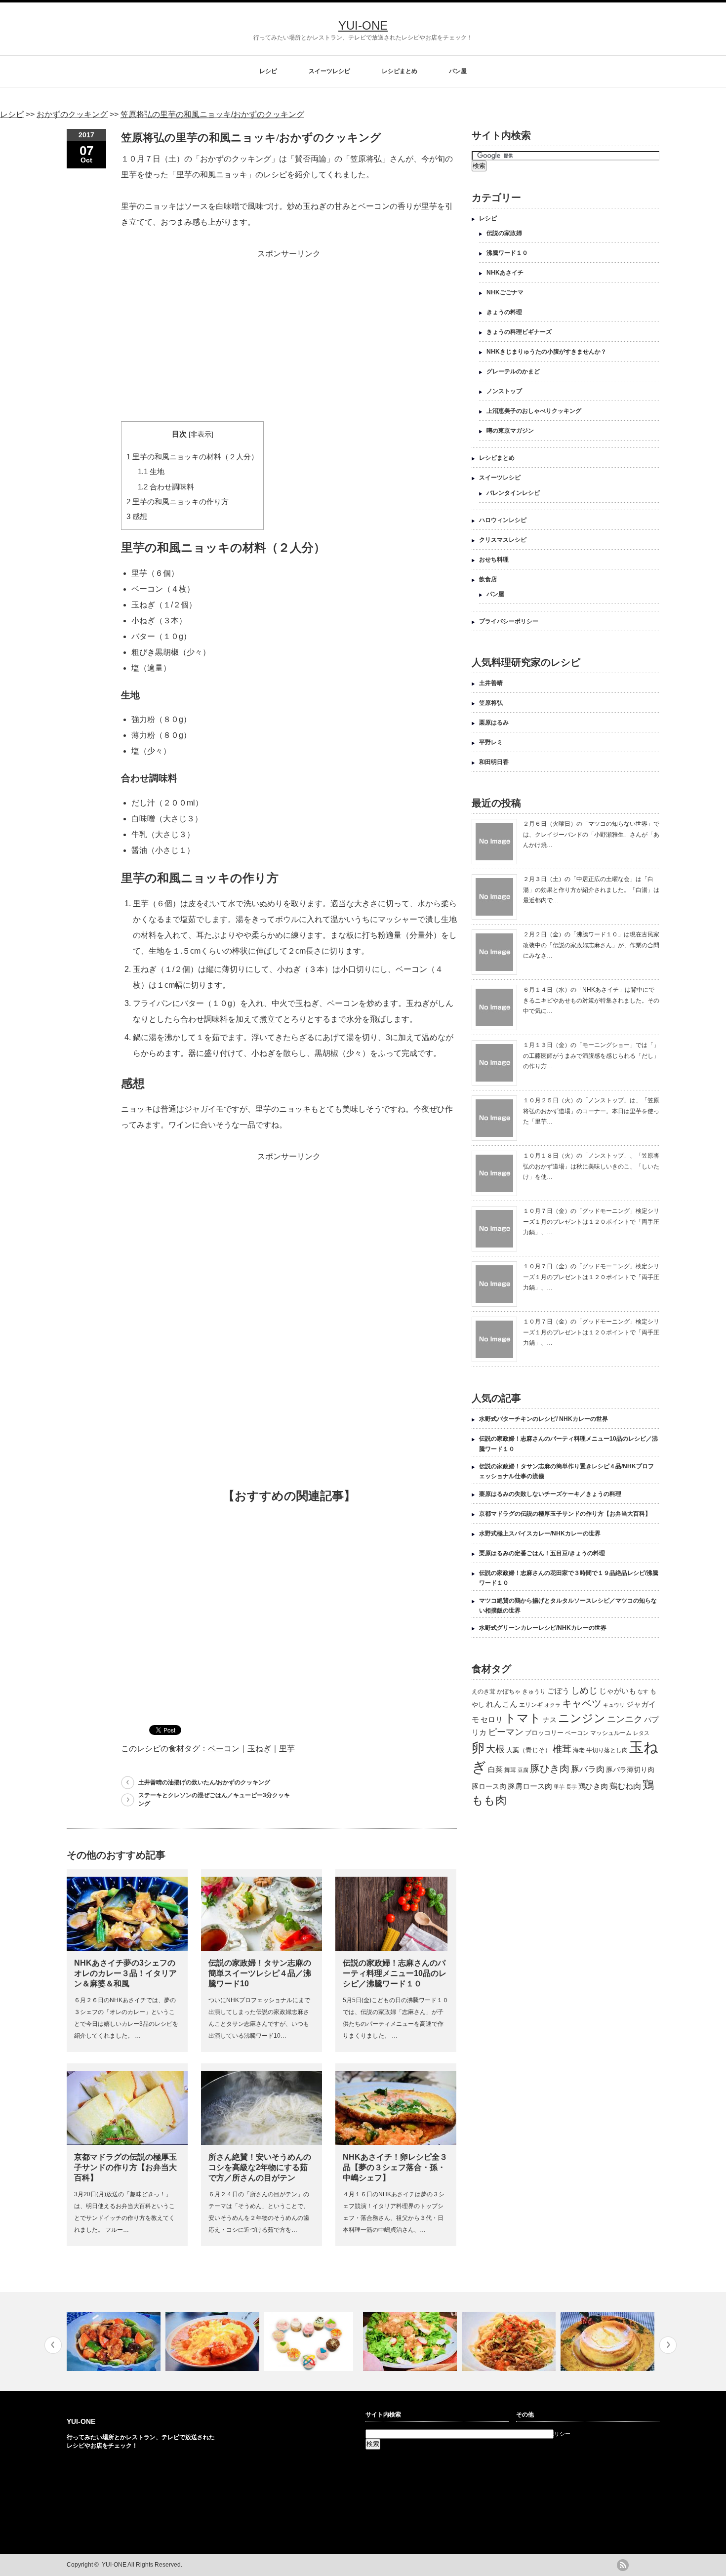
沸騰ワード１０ (507, 253)
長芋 (571, 1787)
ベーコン (224, 1749)
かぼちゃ (509, 1691)
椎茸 (562, 1749)
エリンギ (531, 1705)
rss (623, 2565)
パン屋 (458, 71)
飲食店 (488, 579)
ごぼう (558, 1691)
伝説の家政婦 (504, 233)
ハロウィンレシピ (503, 520)
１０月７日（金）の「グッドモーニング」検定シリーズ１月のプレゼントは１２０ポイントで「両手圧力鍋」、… (591, 1222)
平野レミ (491, 742)
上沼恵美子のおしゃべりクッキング (534, 411)
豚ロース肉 (489, 1786)
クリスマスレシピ (503, 540)
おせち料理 (494, 560)
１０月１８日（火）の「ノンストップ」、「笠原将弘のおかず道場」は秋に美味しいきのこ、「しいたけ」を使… (591, 1166)
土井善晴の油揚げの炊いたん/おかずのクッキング (204, 1782)
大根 (495, 1749)
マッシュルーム (611, 1733)
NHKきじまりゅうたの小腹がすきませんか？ (546, 352)
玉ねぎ (259, 1749)
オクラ (552, 1705)
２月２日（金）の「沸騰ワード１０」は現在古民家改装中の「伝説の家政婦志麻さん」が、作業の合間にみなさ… (591, 945)
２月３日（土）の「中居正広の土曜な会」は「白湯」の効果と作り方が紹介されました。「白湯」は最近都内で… (591, 890)
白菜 (495, 1770)
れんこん (502, 1704)
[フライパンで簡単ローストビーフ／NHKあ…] (609, 2341)
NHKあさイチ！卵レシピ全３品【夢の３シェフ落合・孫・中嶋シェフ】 (395, 2167)
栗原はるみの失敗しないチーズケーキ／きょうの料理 (550, 1494)
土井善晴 (491, 683)
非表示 (201, 434)
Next (668, 2345)
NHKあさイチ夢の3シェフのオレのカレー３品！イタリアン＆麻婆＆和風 (125, 1973)
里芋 (287, 1749)
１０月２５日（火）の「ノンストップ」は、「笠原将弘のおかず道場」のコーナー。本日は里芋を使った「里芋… (591, 1111)
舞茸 (510, 1770)
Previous (53, 2345)
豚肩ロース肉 (530, 1786)
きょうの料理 (504, 312)
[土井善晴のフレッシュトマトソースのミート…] (411, 2341)
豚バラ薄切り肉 (630, 1770)
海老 (579, 1750)
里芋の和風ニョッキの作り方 (178, 502)
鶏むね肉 (625, 1786)
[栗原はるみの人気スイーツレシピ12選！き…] (214, 2341)
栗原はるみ (494, 723)
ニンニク (625, 1719)
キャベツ (582, 1703)
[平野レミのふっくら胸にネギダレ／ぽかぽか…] (312, 2341)
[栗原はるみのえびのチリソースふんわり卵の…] (115, 2341)
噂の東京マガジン (510, 431)
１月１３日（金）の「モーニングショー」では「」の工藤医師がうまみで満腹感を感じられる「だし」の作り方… (591, 1056)
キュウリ (614, 1705)
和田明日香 (494, 762)
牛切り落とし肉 (607, 1750)
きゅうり (534, 1691)
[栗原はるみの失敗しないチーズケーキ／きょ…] (510, 2341)
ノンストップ (504, 391)
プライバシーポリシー (509, 621)
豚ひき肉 (550, 1769)
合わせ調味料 (166, 487)
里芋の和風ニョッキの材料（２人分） (192, 457)
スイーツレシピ (329, 71)
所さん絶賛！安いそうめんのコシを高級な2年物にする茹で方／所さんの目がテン (260, 2167)
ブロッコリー (544, 1733)
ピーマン (506, 1732)
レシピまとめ (400, 71)
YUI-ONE (363, 25)
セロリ (492, 1720)
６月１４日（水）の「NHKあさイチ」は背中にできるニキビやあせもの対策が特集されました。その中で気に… (591, 1000)
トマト (523, 1718)
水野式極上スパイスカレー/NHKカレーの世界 (540, 1533)
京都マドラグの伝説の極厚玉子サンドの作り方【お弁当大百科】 (125, 2167)
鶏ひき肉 (593, 1786)
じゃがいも (618, 1691)
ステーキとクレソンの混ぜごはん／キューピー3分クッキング (214, 1799)
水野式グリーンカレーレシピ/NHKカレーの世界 (543, 1628)
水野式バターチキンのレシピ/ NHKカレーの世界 (544, 1419)
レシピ (268, 71)
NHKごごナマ (505, 292)
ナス (550, 1720)
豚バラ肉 (588, 1769)
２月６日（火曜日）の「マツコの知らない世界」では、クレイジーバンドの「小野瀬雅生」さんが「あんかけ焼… (591, 834)
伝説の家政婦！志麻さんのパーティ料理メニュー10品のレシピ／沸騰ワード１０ (395, 1973)
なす (643, 1691)
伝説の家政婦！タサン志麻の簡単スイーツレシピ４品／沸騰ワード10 (260, 1973)
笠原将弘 (491, 703)
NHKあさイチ (505, 273)
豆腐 (523, 1770)
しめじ (584, 1690)
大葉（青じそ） (529, 1750)
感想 (137, 516)
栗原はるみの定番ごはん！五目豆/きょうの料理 (542, 1553)
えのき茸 (484, 1691)
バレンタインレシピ (513, 493)
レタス (641, 1733)
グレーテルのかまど (513, 371)
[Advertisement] (289, 331)
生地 (151, 471)
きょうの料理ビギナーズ (519, 332)
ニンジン (582, 1718)
